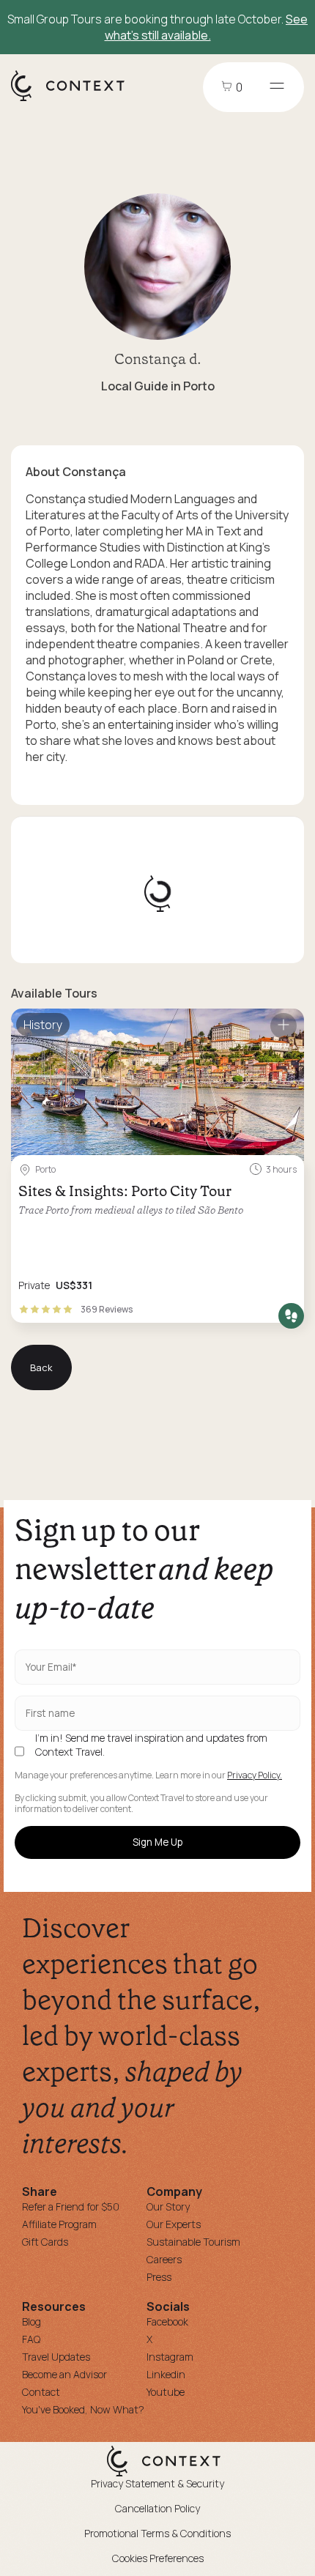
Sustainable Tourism (193, 2242)
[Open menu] (277, 87)
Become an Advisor (64, 2374)
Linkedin (166, 2374)
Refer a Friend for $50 (71, 2206)
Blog (31, 2321)
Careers (164, 2259)
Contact (41, 2392)
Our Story (168, 2206)
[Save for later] (283, 1026)
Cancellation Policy (157, 2508)
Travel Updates (56, 2357)
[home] (75, 100)
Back (41, 1367)
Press (159, 2277)
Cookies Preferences (158, 2558)
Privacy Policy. (255, 1775)
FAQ (31, 2339)
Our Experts (174, 2224)
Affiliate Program (59, 2224)
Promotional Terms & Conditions (157, 2533)
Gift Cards (45, 2242)
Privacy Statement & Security (157, 2483)
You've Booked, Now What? (83, 2409)
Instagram (170, 2357)
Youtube (166, 2392)
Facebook (167, 2321)
